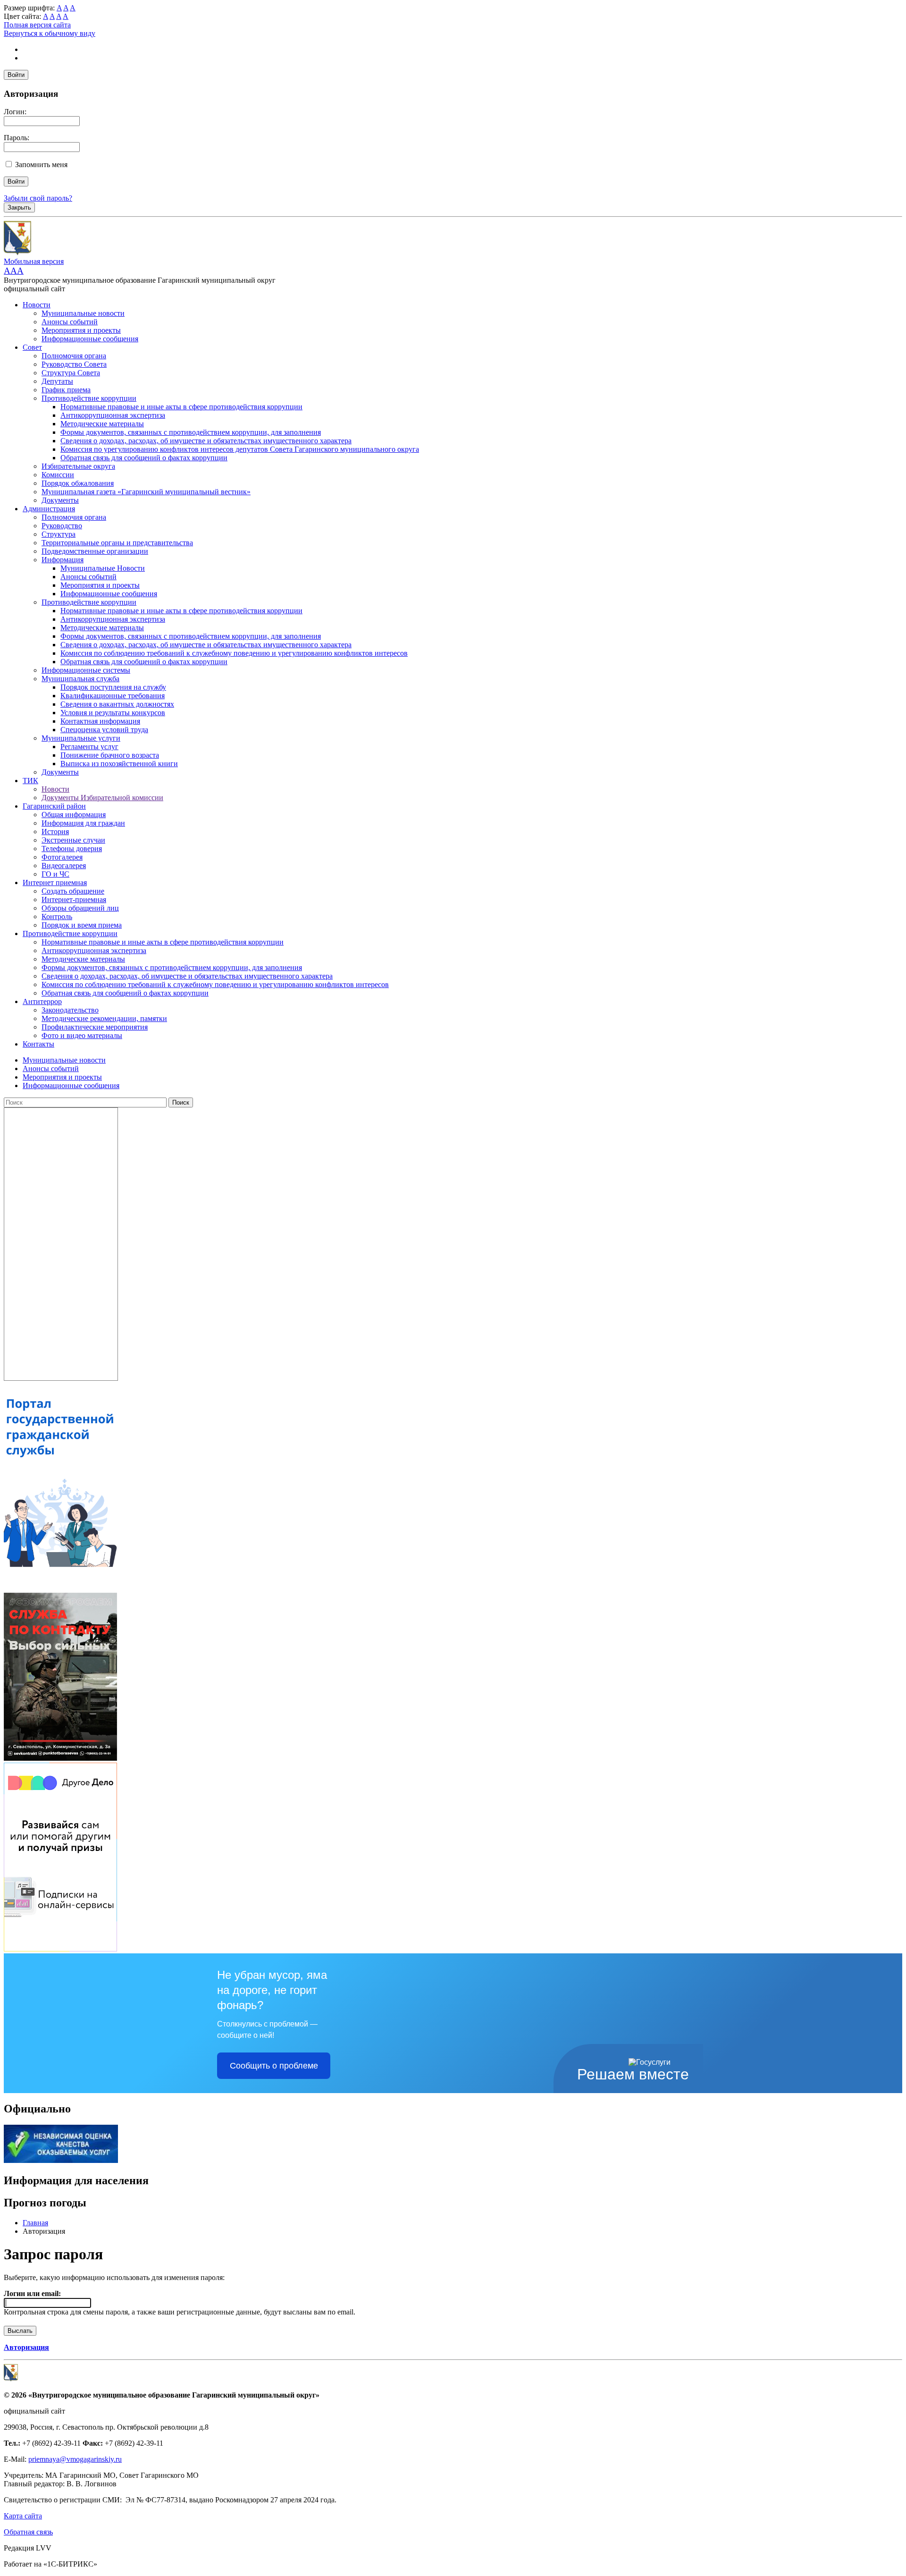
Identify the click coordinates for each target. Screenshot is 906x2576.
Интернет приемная (55, 883)
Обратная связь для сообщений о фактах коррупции (144, 458)
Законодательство (70, 1010)
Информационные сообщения (90, 339)
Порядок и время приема (82, 925)
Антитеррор (42, 1001)
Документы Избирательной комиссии (102, 798)
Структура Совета (71, 373)
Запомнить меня (41, 165)
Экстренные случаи (73, 840)
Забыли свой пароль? (38, 198)
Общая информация (74, 815)
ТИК (30, 781)
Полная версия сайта (37, 25)
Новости (37, 305)
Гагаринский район (54, 806)
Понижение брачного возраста (110, 755)
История (55, 832)
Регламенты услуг (89, 747)
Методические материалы (102, 424)
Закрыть (19, 207)
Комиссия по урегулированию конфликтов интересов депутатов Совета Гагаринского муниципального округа (240, 449)
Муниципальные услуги (81, 738)
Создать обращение (73, 891)
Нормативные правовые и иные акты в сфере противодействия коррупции (181, 407)
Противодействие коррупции (89, 398)
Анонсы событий (70, 322)
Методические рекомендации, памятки (104, 1018)
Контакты (38, 1044)
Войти (16, 75)
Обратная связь (28, 2532)
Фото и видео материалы (82, 1035)
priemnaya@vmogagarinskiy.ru (75, 2459)
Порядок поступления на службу (113, 687)
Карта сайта (23, 2516)
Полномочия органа (74, 356)
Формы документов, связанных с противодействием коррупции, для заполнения (191, 432)
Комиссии (58, 475)
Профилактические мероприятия (95, 1027)
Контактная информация (100, 721)
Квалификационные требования (113, 696)
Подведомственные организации (95, 551)
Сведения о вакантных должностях (117, 704)
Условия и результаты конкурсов (113, 713)
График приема (66, 390)
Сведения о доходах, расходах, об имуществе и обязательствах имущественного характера (206, 441)
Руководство (62, 526)
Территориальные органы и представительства (117, 543)
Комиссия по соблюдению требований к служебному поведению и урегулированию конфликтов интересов (234, 653)
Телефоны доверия (72, 849)
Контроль (57, 916)
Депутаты (57, 381)
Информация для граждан (83, 823)
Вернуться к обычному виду (50, 33)
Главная (35, 2223)
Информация (63, 560)
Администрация (49, 509)
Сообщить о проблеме (274, 2066)
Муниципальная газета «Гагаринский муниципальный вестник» (146, 492)
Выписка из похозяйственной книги (119, 764)
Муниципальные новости (83, 313)
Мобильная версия (34, 261)
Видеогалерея (64, 866)
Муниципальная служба (80, 679)
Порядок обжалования (78, 483)
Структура (59, 534)
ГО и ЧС (55, 874)
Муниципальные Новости (103, 568)
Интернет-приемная (74, 899)
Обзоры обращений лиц (80, 908)
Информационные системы (86, 670)
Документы (60, 500)
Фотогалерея (62, 857)
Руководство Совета (74, 364)
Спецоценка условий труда (104, 730)
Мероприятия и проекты (81, 330)
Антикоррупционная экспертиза (113, 415)
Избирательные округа (78, 466)
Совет (32, 347)
